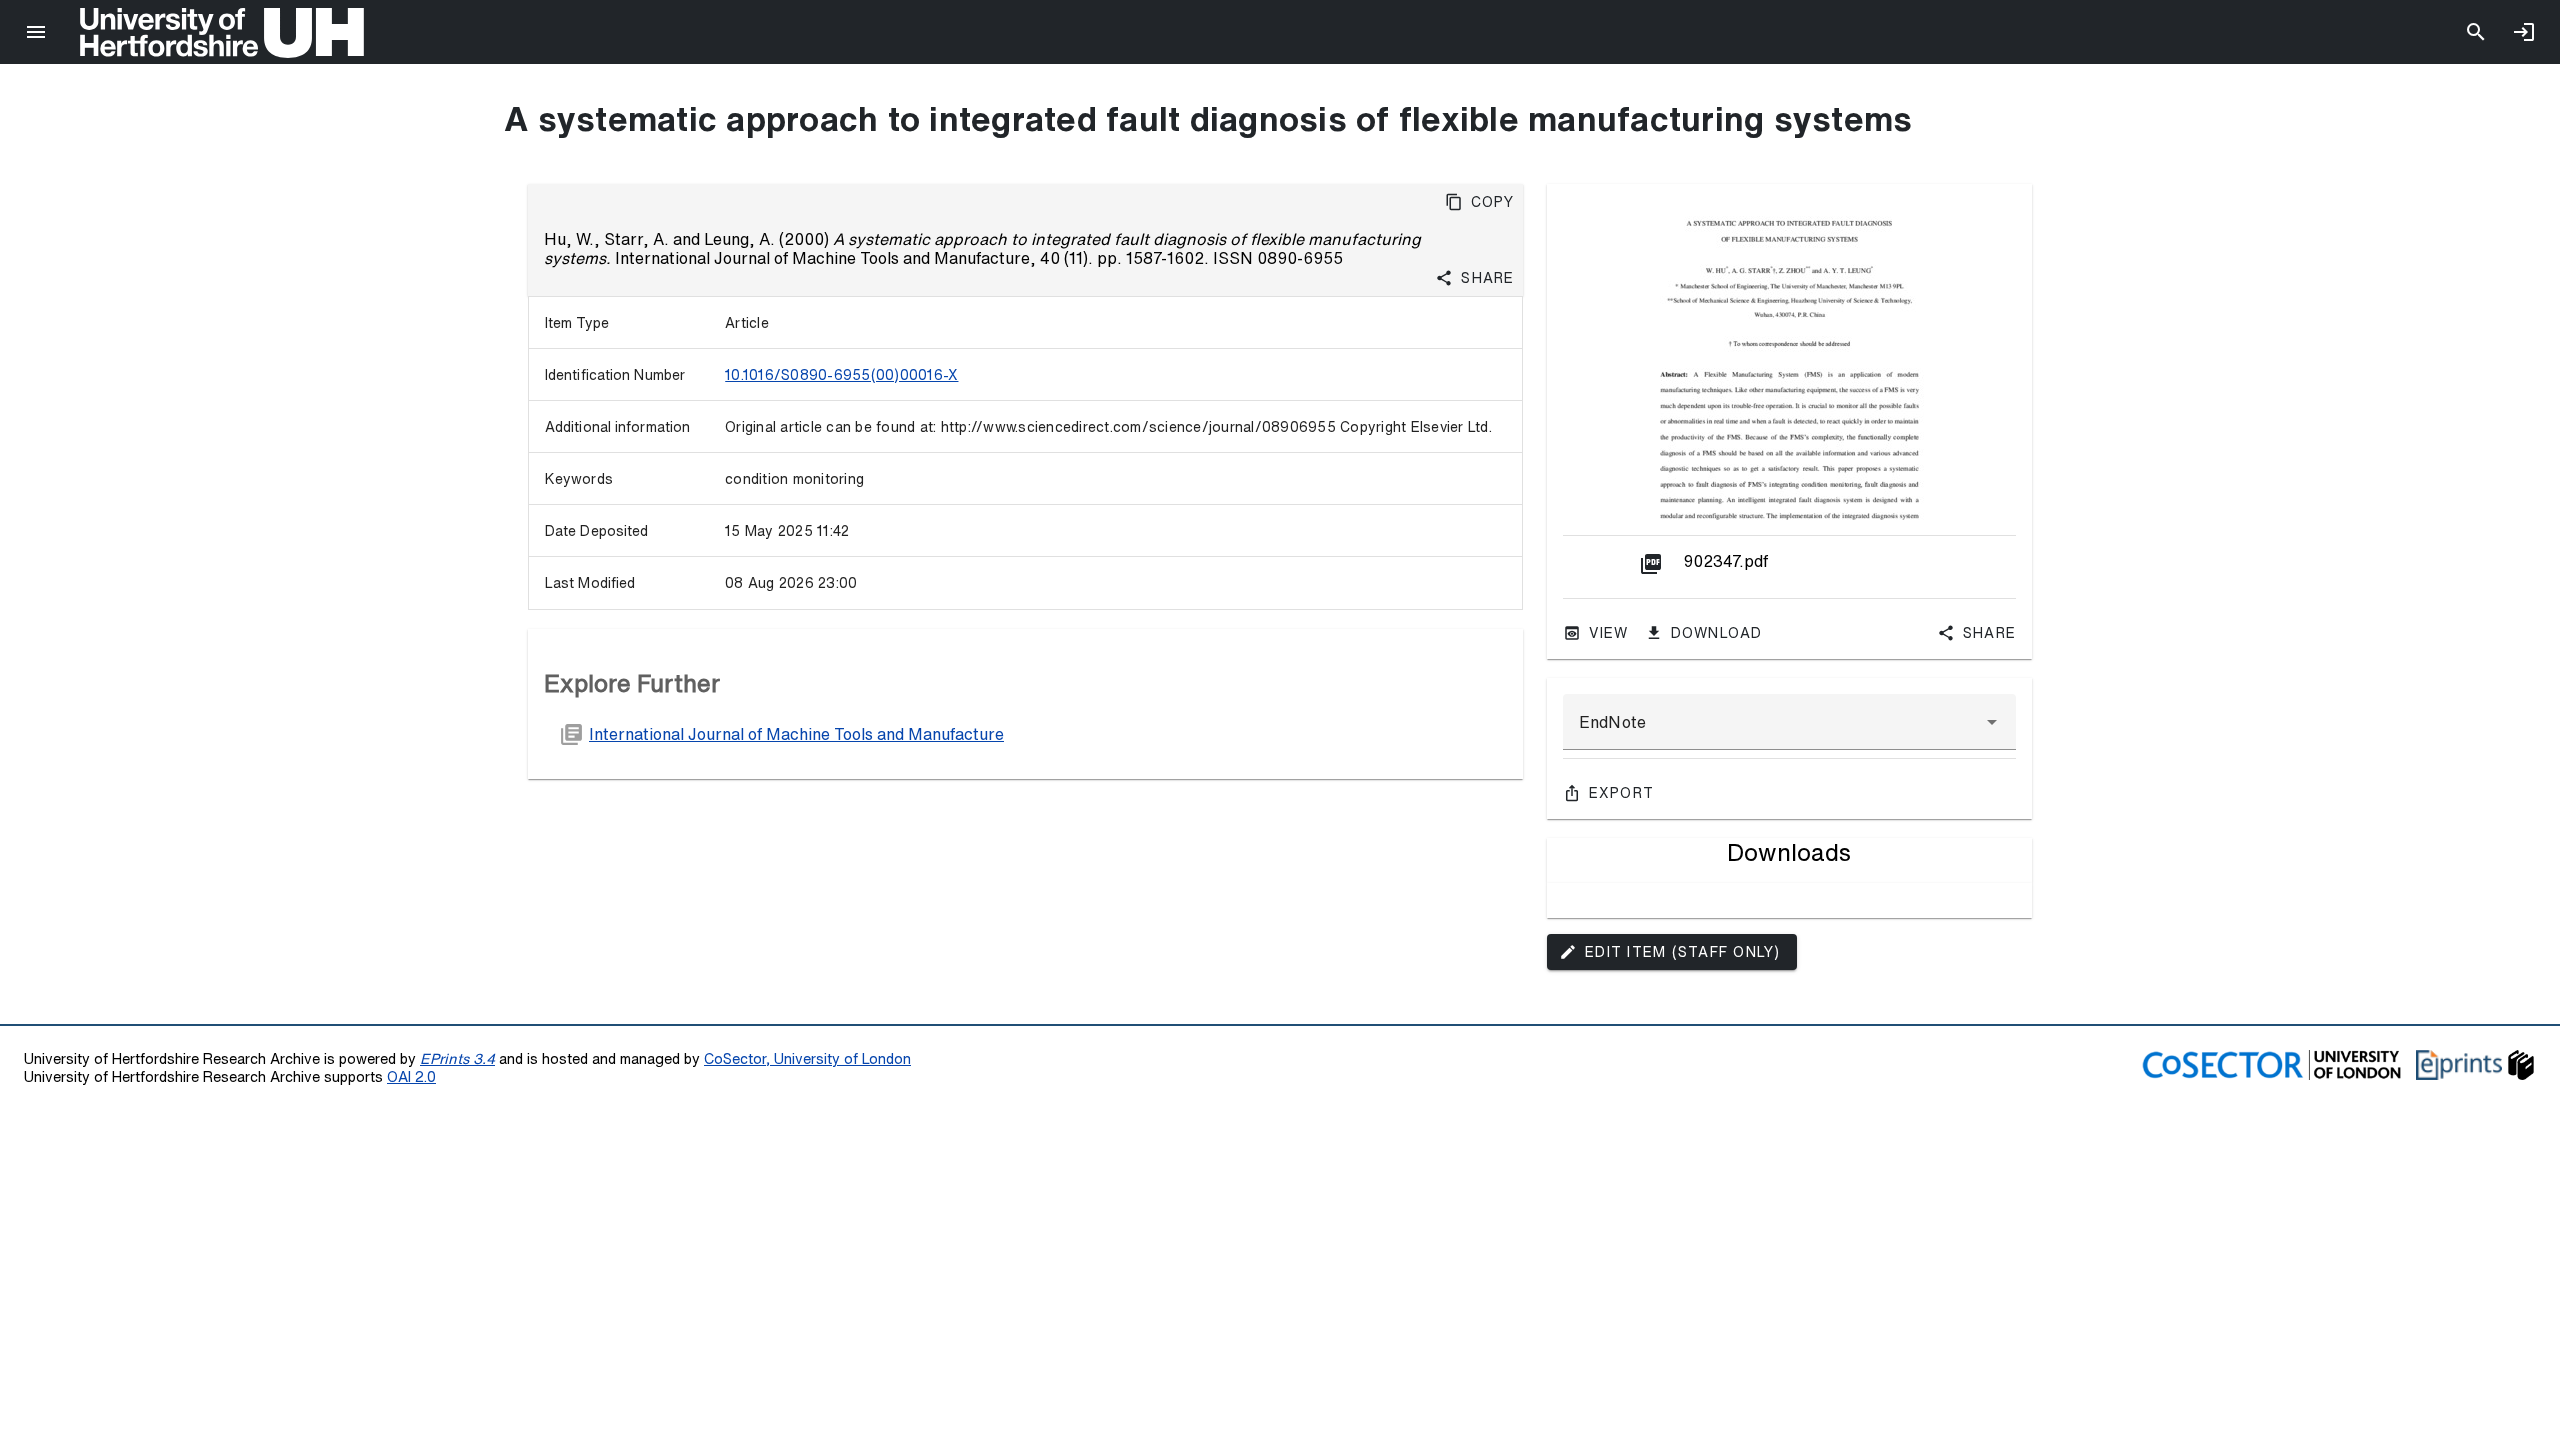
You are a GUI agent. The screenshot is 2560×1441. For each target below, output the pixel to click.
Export (1622, 793)
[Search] (2476, 32)
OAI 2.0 (411, 1076)
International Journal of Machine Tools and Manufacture (796, 734)
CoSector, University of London (807, 1058)
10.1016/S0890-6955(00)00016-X (841, 375)
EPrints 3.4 (457, 1058)
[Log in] (2524, 32)
